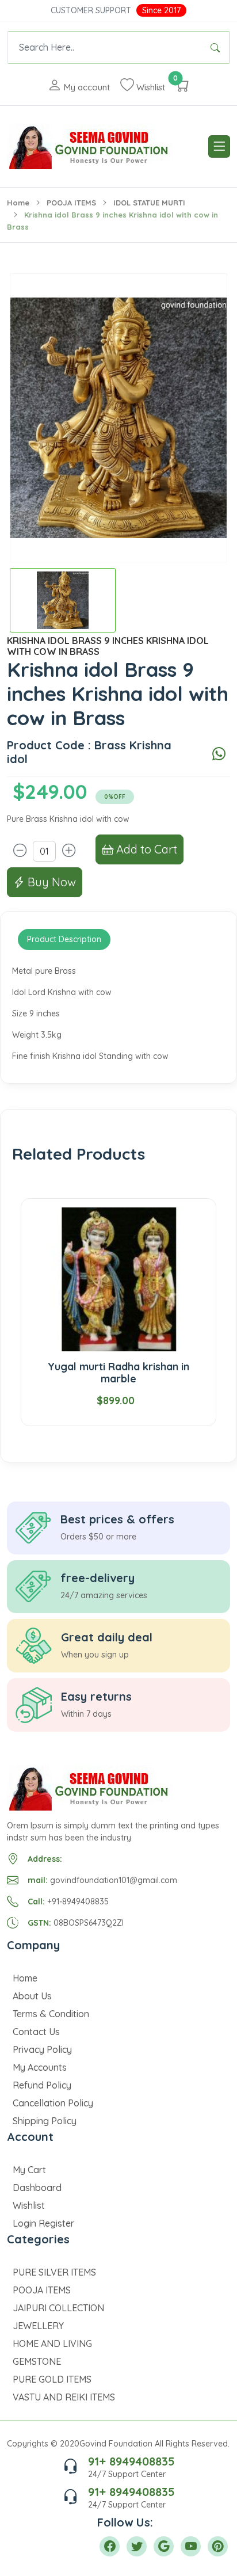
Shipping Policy (45, 2121)
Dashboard (37, 2188)
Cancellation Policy (53, 2103)
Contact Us (36, 2032)
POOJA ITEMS (71, 203)
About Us (32, 1996)
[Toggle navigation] (219, 146)
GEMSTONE (37, 2361)
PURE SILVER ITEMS (54, 2272)
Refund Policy (42, 2085)
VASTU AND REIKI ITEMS (64, 2397)
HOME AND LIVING (52, 2343)
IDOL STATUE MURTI (149, 203)
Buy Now (50, 882)
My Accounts (40, 2067)
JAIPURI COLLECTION (58, 2308)
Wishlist (29, 2205)
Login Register (43, 2223)
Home (18, 203)
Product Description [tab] (64, 939)
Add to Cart (145, 849)
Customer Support (91, 10)
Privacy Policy (42, 2049)
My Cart (29, 2170)
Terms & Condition (51, 2014)
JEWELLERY (38, 2326)
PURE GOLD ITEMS (52, 2379)
